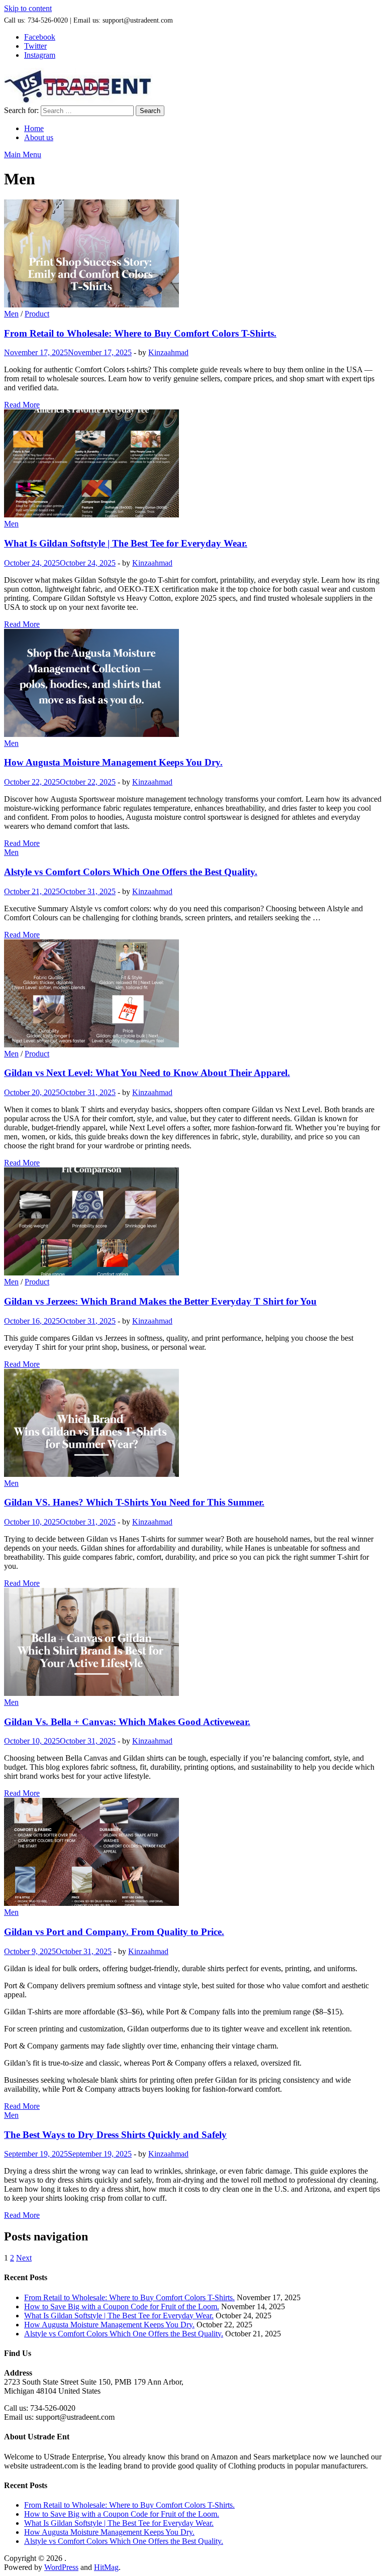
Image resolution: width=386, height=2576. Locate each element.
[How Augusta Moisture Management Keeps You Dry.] (193, 684)
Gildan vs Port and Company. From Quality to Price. (114, 1932)
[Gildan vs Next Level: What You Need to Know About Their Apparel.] (193, 994)
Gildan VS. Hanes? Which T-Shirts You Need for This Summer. (134, 1502)
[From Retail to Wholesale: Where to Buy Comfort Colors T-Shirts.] (193, 254)
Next (24, 2258)
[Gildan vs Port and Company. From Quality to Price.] (193, 1853)
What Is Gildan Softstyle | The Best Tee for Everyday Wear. (126, 543)
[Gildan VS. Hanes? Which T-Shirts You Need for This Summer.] (193, 1424)
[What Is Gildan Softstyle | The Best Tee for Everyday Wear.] (193, 464)
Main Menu (23, 154)
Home (34, 128)
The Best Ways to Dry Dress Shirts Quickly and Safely (115, 2135)
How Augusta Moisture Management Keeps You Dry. (113, 762)
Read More (22, 405)
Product (37, 314)
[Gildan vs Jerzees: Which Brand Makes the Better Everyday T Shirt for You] (193, 1222)
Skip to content (28, 8)
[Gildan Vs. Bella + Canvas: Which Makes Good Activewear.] (193, 1643)
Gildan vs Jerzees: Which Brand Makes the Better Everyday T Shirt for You (160, 1301)
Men (11, 314)
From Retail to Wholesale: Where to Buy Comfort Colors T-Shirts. (140, 333)
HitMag (106, 2567)
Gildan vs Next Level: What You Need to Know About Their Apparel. (147, 1073)
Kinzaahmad (168, 352)
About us (39, 137)
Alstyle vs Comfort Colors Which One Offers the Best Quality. (131, 872)
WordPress (61, 2567)
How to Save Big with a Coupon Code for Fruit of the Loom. (122, 2306)
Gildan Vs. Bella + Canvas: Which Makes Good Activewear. (127, 1722)
